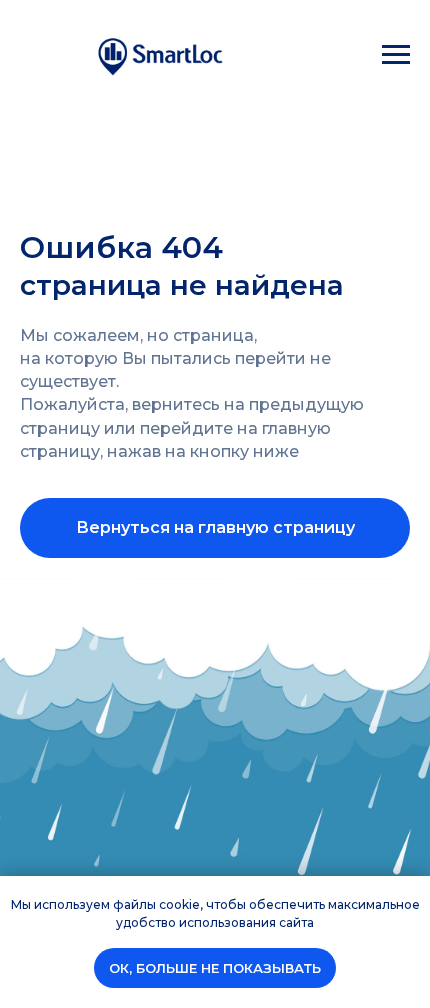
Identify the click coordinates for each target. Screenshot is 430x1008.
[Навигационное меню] (396, 55)
